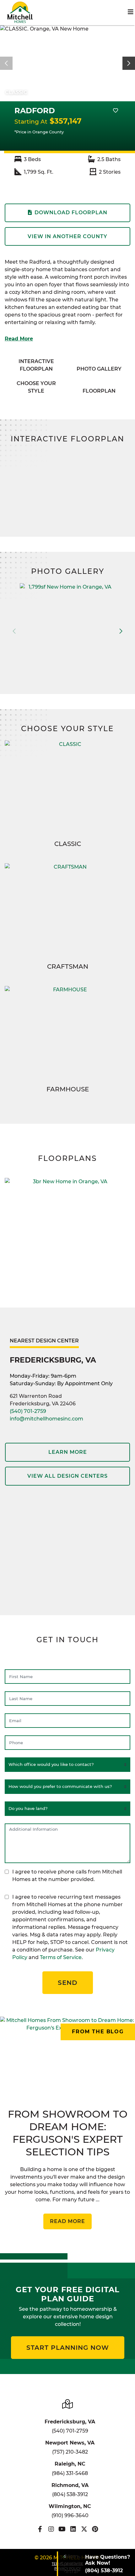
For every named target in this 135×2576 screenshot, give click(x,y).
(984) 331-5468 (70, 2473)
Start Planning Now (68, 2348)
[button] (129, 63)
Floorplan (99, 391)
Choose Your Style (36, 387)
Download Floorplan (71, 213)
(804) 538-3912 (70, 2494)
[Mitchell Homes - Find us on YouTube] (62, 2529)
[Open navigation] (131, 12)
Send (68, 1983)
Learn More (68, 1452)
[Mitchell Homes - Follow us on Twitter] (84, 2529)
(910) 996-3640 (70, 2515)
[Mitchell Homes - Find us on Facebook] (40, 2529)
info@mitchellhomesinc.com (46, 1419)
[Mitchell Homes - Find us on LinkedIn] (73, 2529)
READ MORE (67, 2221)
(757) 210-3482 (70, 2452)
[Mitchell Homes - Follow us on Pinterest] (95, 2529)
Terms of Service (61, 1957)
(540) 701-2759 (28, 1411)
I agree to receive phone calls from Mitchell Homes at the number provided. (67, 1876)
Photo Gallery (99, 369)
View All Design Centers (67, 1476)
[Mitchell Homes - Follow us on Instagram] (51, 2529)
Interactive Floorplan (36, 365)
